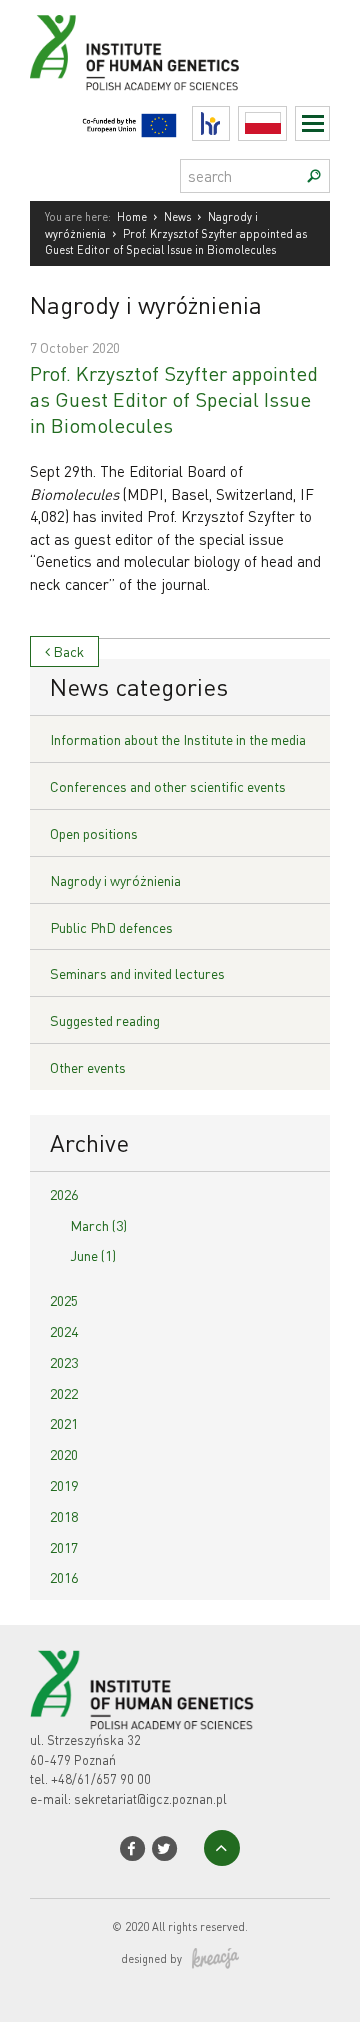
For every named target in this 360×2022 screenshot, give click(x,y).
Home (132, 217)
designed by (151, 1959)
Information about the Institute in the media (178, 739)
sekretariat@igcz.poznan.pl (150, 1798)
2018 (64, 1516)
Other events (88, 1067)
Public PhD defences (111, 927)
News (177, 217)
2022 (64, 1393)
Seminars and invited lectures (137, 973)
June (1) (93, 1255)
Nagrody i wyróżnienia (115, 880)
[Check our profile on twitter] (164, 1848)
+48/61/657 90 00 (101, 1778)
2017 (64, 1547)
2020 (64, 1454)
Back (67, 651)
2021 (64, 1423)
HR (229, 118)
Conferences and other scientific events (168, 786)
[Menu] (312, 123)
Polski (286, 123)
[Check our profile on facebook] (132, 1848)
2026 (64, 1194)
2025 (64, 1300)
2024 (64, 1331)
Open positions (94, 833)
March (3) (98, 1225)
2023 (64, 1362)
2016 (64, 1577)
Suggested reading (105, 1020)
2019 (64, 1485)
